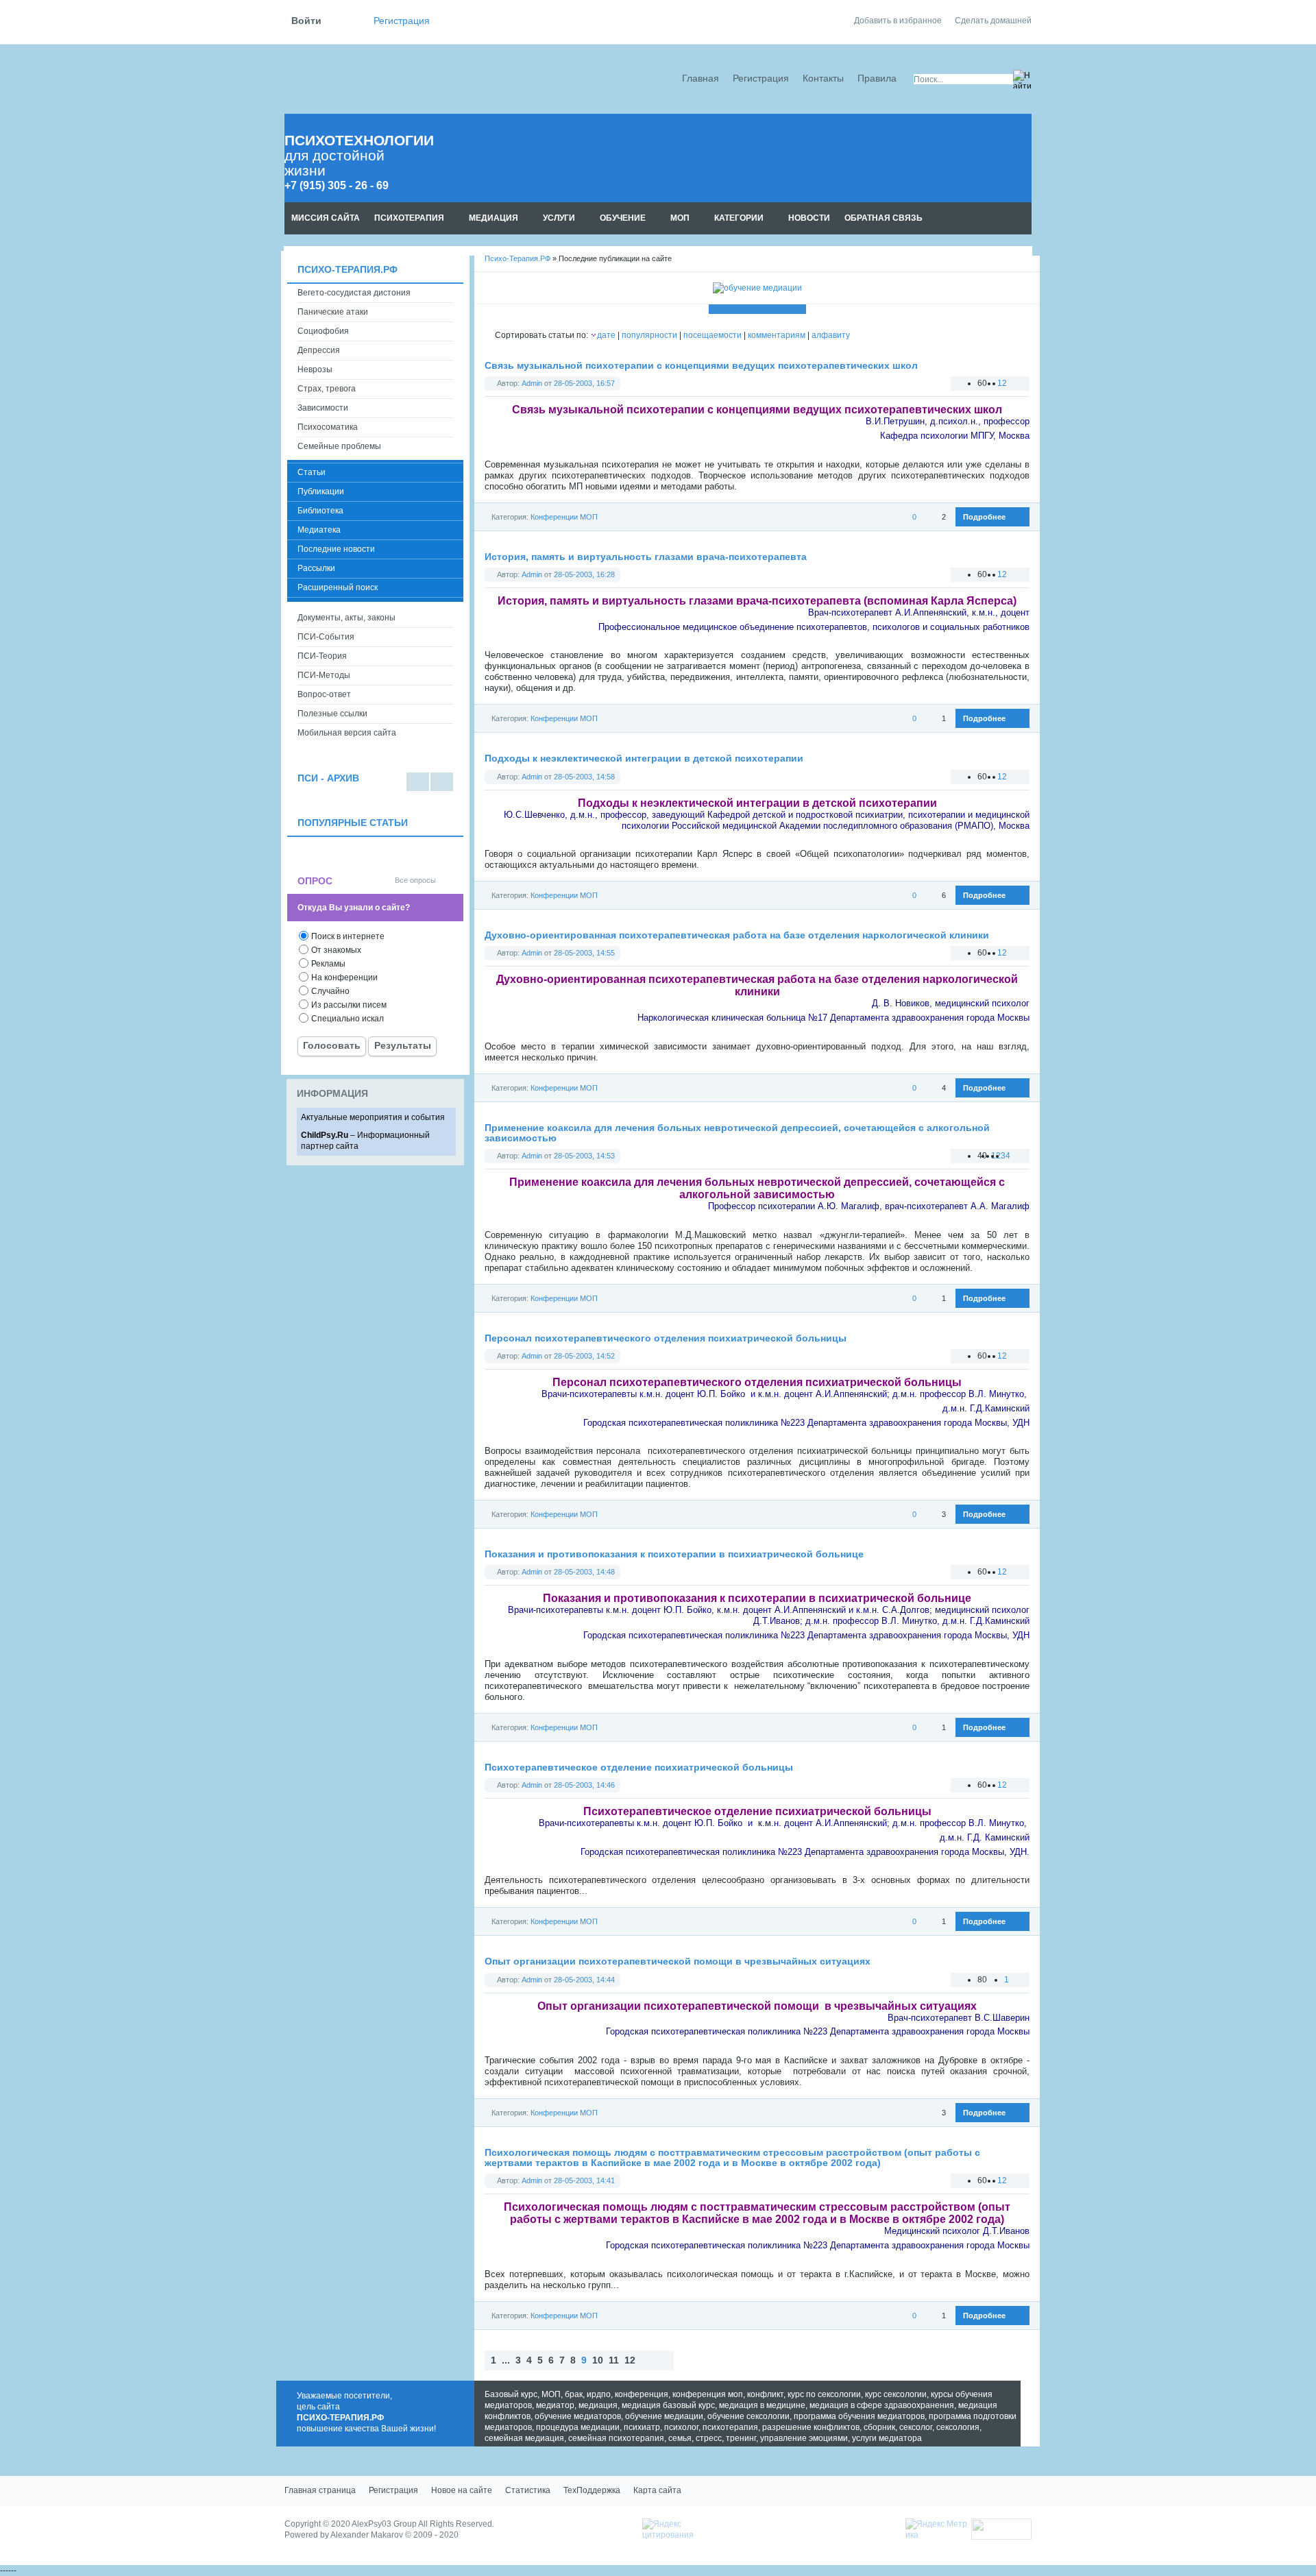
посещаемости (712, 335)
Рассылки (316, 568)
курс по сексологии (824, 2394)
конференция (642, 2394)
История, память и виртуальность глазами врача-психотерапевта (646, 557)
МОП (551, 2394)
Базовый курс (511, 2394)
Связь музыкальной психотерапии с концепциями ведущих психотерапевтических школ (701, 366)
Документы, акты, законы (346, 618)
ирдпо (599, 2394)
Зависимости (323, 408)
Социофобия (323, 331)
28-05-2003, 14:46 (584, 1785)
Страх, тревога (327, 389)
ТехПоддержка (592, 2490)
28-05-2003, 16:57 (584, 383)
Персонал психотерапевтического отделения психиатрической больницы (666, 1338)
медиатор (555, 2405)
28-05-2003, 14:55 (584, 953)
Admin (532, 383)
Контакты (823, 78)
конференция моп (708, 2394)
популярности (649, 335)
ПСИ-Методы (324, 675)
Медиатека (319, 530)
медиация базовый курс (668, 2405)
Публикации (321, 491)
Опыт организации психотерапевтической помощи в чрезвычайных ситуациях (678, 1961)
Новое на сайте (462, 2490)
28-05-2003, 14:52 (584, 1356)
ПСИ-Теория (322, 656)
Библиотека (320, 511)
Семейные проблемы (339, 446)
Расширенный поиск (338, 587)
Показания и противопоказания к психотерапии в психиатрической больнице (674, 1554)
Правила (877, 78)
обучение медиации (664, 2416)
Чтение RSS (1025, 219)
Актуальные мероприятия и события (373, 1117)
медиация (598, 2405)
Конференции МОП (564, 517)
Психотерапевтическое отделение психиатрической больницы (639, 1767)
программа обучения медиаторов (859, 2416)
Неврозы (315, 369)
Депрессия (319, 350)
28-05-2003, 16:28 (584, 574)
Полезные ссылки (332, 714)
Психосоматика (328, 427)
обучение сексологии (748, 2416)
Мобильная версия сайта (347, 733)
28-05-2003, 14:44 (584, 1980)
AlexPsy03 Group (384, 2524)
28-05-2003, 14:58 (584, 777)
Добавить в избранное (898, 21)
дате (606, 335)
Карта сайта (657, 2490)
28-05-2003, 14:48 (584, 1572)
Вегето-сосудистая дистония (354, 293)
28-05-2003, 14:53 (584, 1156)
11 (614, 2360)
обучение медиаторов (578, 2416)
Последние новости (336, 549)
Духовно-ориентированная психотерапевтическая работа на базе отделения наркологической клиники (737, 935)
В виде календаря (442, 782)
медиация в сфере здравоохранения (882, 2405)
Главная (700, 78)
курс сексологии (896, 2394)
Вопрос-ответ (324, 694)
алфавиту (831, 335)
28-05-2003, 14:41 (584, 2180)
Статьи (312, 472)
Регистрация (402, 21)
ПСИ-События (326, 637)
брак (574, 2394)
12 (630, 2360)
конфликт (765, 2394)
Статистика (528, 2490)
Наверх (687, 2360)
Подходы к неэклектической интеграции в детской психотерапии (644, 758)
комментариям (777, 335)
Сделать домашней (993, 21)
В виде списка (418, 782)
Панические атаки (333, 312)
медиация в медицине (762, 2405)
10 (598, 2360)
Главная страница (320, 2490)
